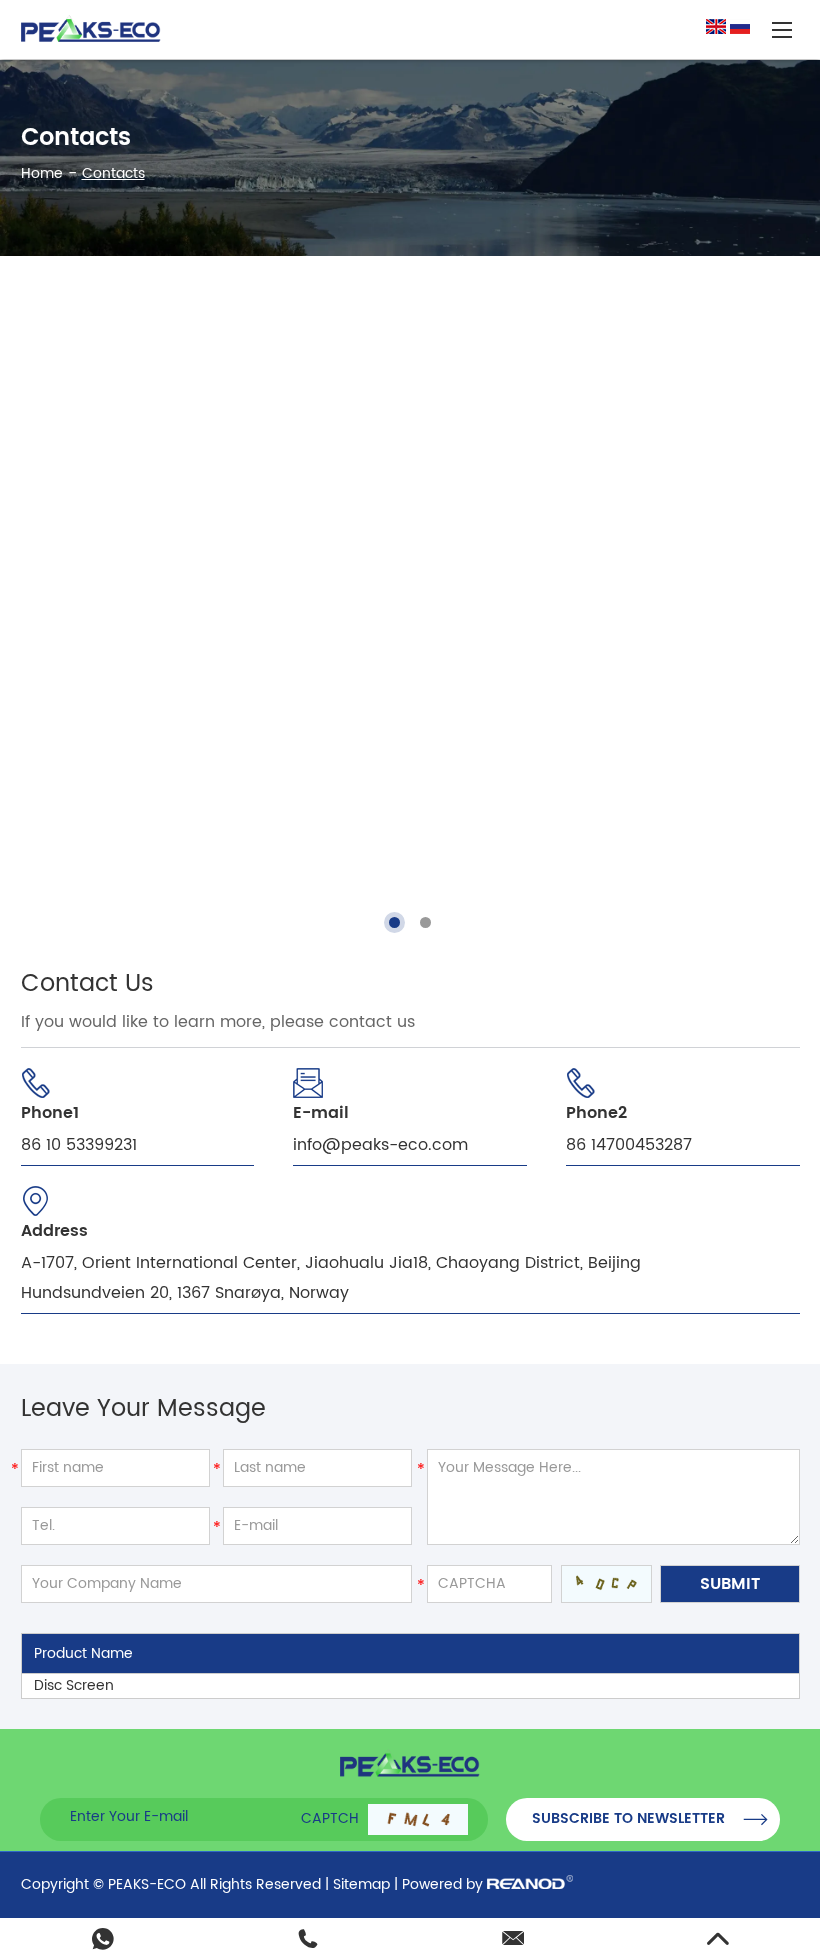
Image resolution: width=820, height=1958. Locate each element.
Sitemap (361, 1884)
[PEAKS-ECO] (91, 29)
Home (42, 173)
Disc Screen (74, 1685)
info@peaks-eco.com (380, 1145)
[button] (394, 922)
